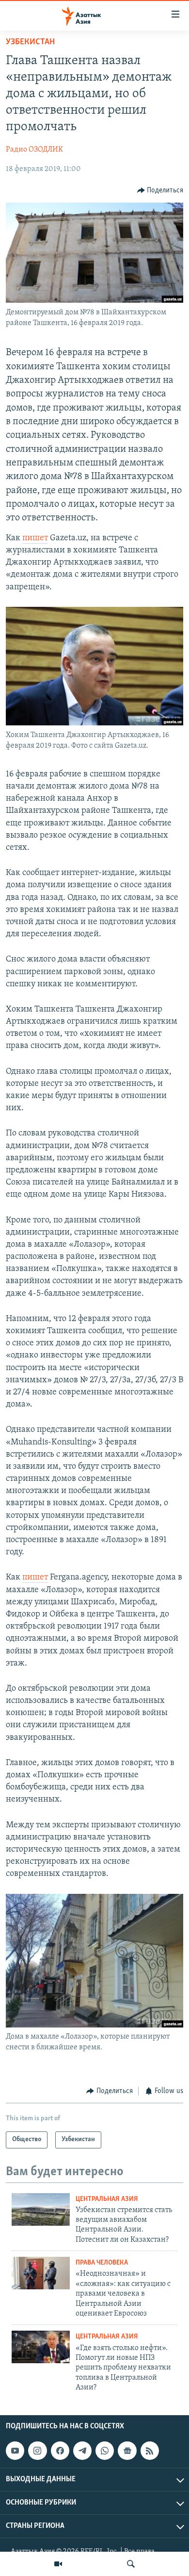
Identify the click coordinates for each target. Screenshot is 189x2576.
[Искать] (131, 2564)
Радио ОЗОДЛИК (34, 150)
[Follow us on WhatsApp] (105, 2451)
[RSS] (150, 2451)
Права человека (102, 2263)
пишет (35, 538)
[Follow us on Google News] (127, 2451)
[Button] (160, 190)
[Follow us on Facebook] (60, 2451)
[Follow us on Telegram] (82, 2451)
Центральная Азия (107, 2199)
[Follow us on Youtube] (15, 2451)
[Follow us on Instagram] (37, 2451)
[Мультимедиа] (58, 2564)
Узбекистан (30, 42)
